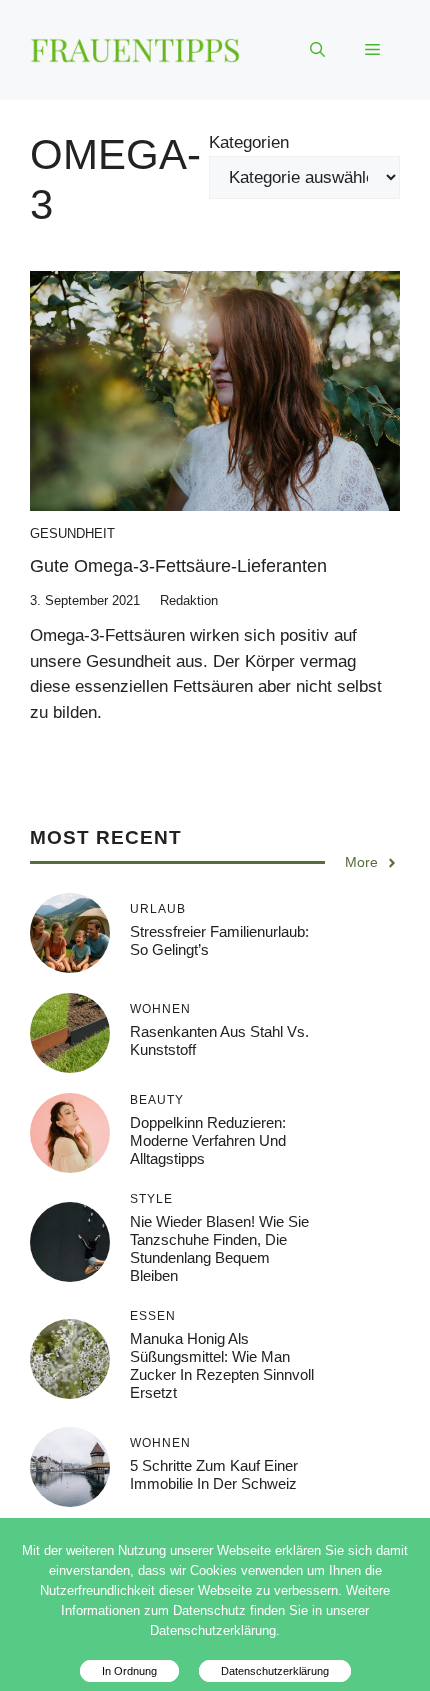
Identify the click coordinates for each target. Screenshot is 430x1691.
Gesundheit (72, 533)
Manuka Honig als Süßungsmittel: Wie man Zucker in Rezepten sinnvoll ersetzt (222, 1365)
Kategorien (249, 142)
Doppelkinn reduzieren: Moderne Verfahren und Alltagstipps (208, 1140)
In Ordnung (129, 1671)
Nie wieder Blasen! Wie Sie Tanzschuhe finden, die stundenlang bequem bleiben (219, 1248)
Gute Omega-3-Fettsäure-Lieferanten (178, 566)
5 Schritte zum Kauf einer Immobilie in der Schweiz (214, 1474)
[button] (317, 50)
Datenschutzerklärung (275, 1671)
